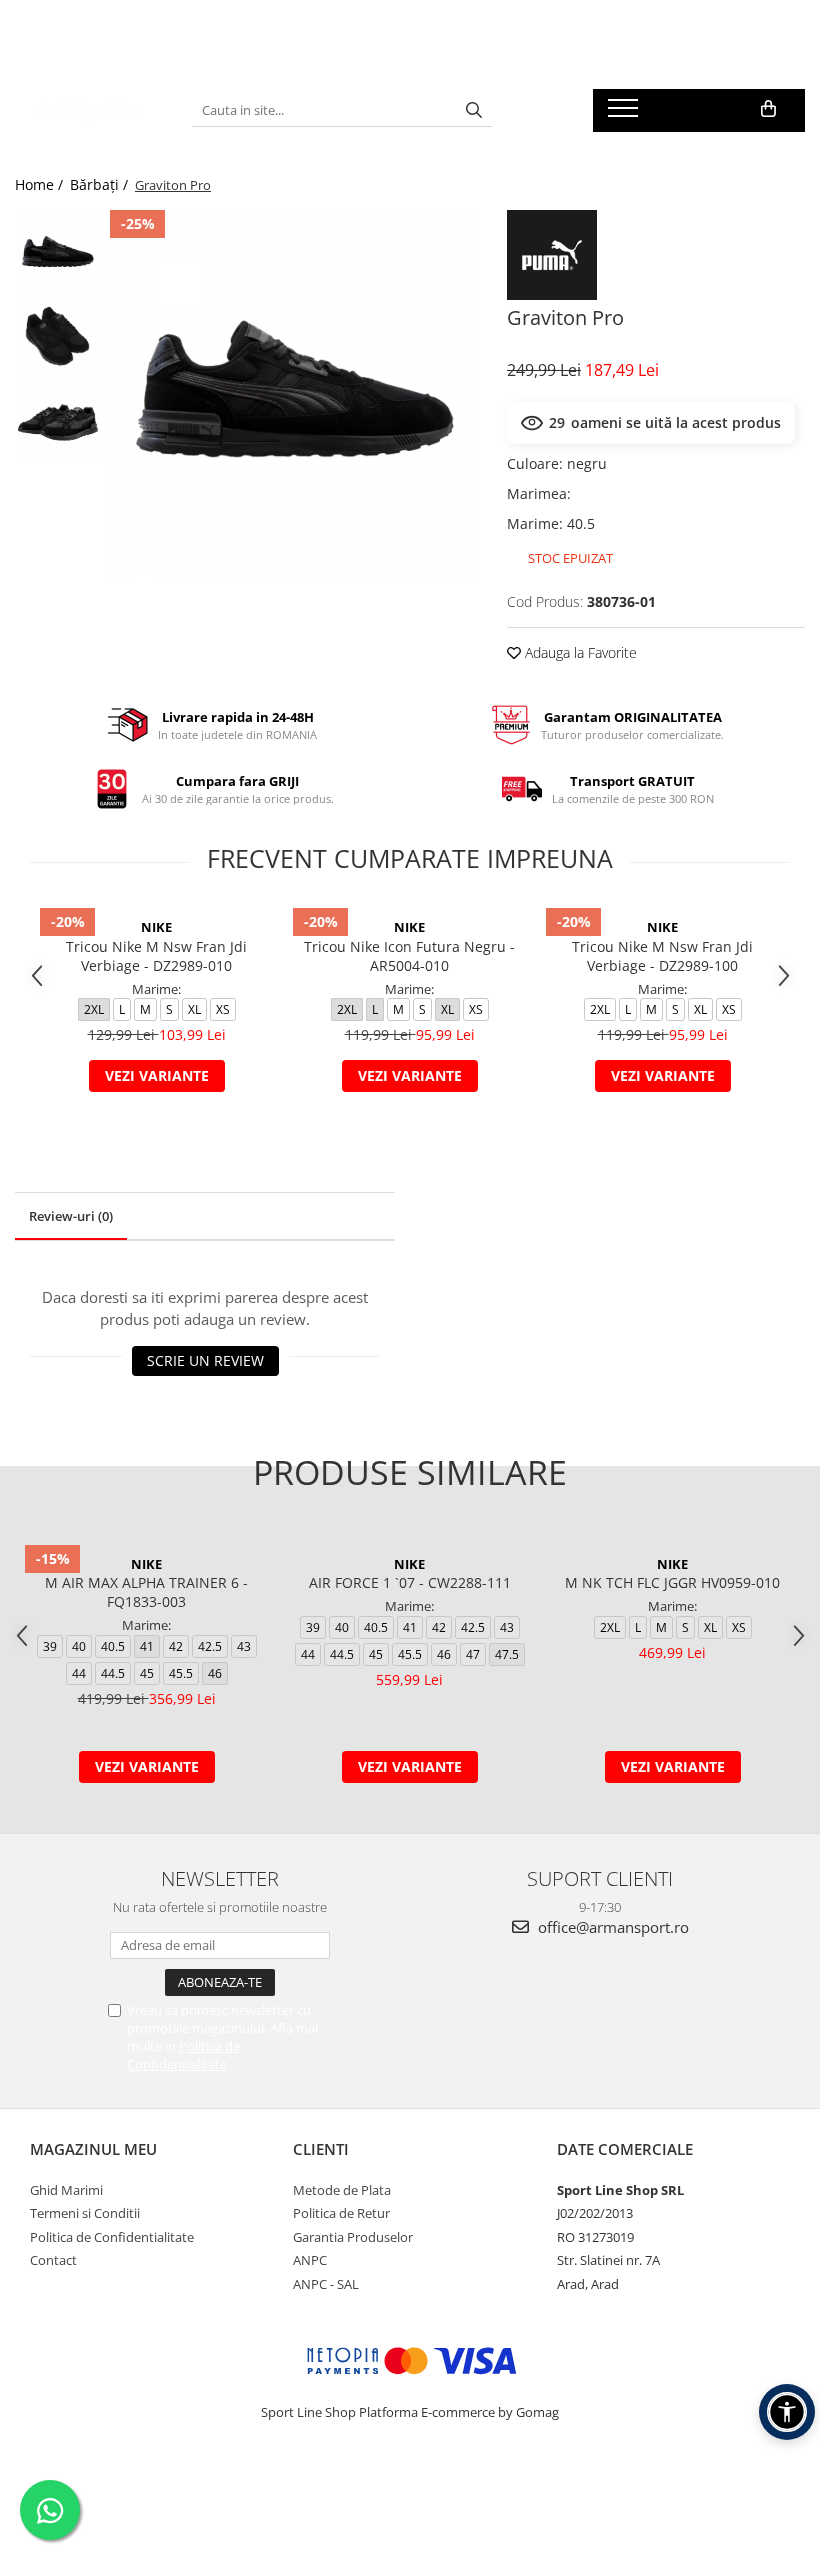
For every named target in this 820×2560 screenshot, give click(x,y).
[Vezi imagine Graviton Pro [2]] (57, 422)
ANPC (310, 2260)
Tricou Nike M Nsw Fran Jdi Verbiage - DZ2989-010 (156, 956)
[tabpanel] (293, 393)
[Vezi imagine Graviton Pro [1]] (57, 337)
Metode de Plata (342, 2190)
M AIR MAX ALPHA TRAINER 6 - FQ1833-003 (146, 1592)
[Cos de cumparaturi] (768, 109)
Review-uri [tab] (71, 1216)
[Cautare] (474, 110)
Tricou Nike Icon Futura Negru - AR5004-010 (409, 956)
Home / (41, 184)
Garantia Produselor (353, 2237)
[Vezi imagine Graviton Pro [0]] (57, 252)
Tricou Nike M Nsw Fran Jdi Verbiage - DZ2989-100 (662, 956)
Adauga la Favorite (579, 652)
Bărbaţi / (101, 184)
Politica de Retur (341, 2213)
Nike (156, 927)
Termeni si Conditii (85, 2213)
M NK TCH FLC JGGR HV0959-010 (672, 1582)
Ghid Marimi (66, 2190)
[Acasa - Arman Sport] (88, 110)
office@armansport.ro (611, 1927)
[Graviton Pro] (293, 393)
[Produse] (625, 114)
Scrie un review (205, 1360)
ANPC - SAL (326, 2284)
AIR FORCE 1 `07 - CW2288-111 (410, 1582)
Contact (53, 2260)
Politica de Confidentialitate (183, 2055)
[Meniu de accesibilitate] (787, 2412)
